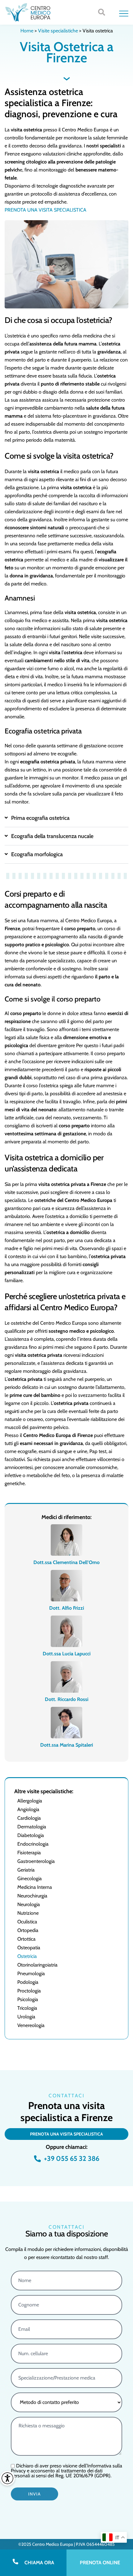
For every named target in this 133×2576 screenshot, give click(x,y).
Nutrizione (28, 1913)
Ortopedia (28, 1930)
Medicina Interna (35, 1887)
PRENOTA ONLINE (100, 2563)
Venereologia (31, 2025)
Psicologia (28, 1999)
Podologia (28, 1982)
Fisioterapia (29, 1853)
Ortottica (26, 1939)
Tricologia (27, 2008)
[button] (102, 12)
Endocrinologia (33, 1844)
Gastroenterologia (36, 1861)
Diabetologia (31, 1835)
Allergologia (30, 1801)
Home (27, 31)
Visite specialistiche (58, 31)
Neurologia (29, 1904)
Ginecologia (30, 1878)
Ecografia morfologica (37, 854)
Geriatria (26, 1870)
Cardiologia (29, 1818)
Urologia (26, 2017)
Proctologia (29, 1991)
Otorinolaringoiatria (37, 1965)
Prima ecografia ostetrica (40, 818)
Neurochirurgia (32, 1896)
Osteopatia (29, 1948)
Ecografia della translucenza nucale (52, 836)
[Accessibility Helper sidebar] (7, 2478)
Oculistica (27, 1922)
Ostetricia (27, 1956)
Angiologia (28, 1809)
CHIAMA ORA (39, 2563)
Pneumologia (31, 1973)
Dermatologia (32, 1827)
